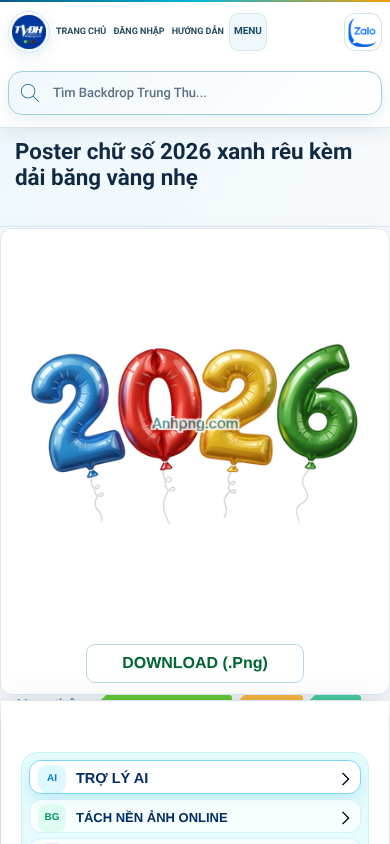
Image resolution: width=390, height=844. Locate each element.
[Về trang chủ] (29, 32)
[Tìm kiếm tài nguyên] (30, 92)
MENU (248, 31)
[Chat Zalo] (363, 32)
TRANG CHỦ (81, 32)
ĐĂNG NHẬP (138, 32)
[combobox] (195, 93)
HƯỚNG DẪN (198, 32)
